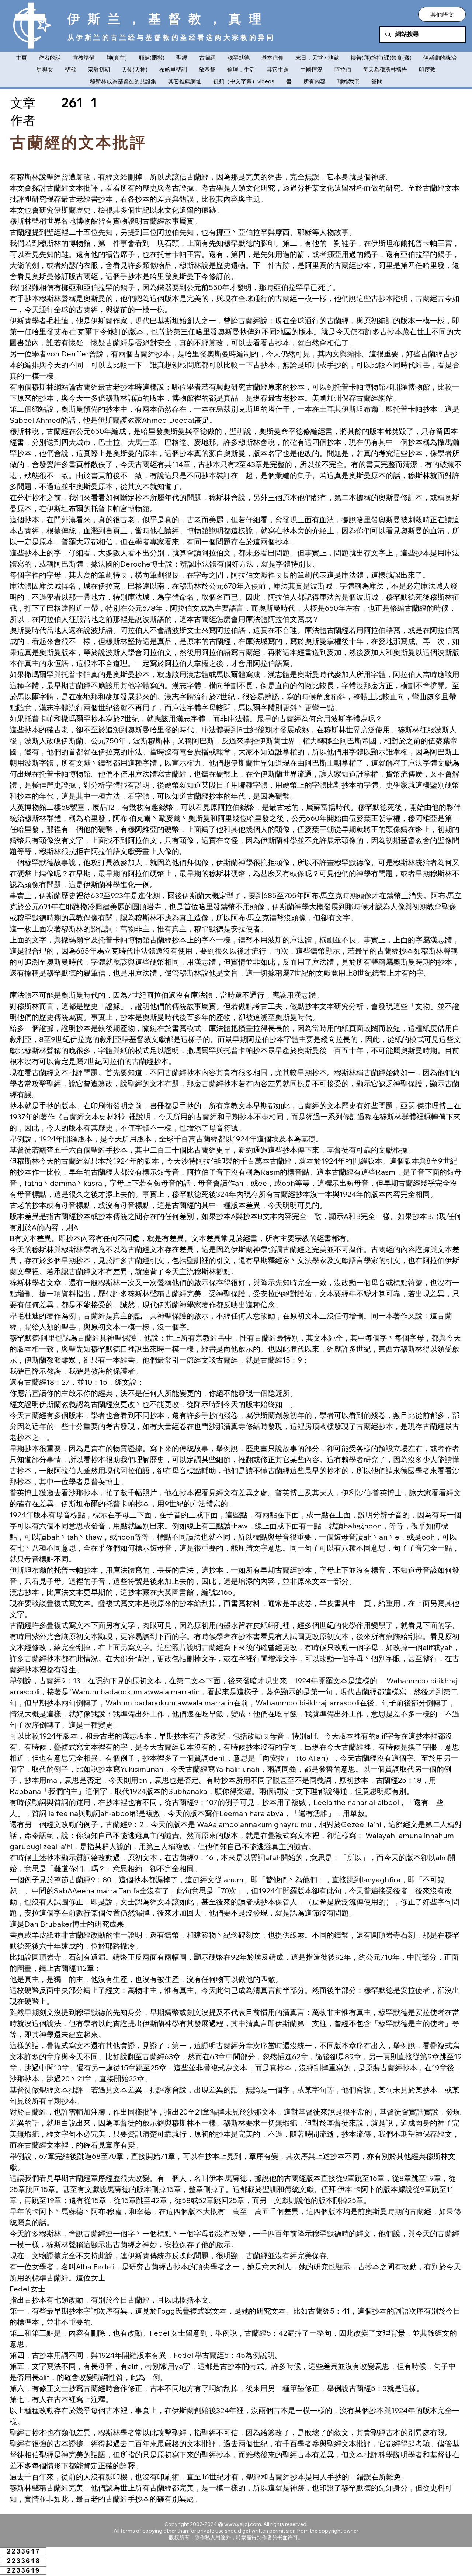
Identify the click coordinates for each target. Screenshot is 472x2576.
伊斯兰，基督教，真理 (168, 18)
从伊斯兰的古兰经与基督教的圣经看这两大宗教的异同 (171, 37)
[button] (442, 14)
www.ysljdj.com (243, 2524)
